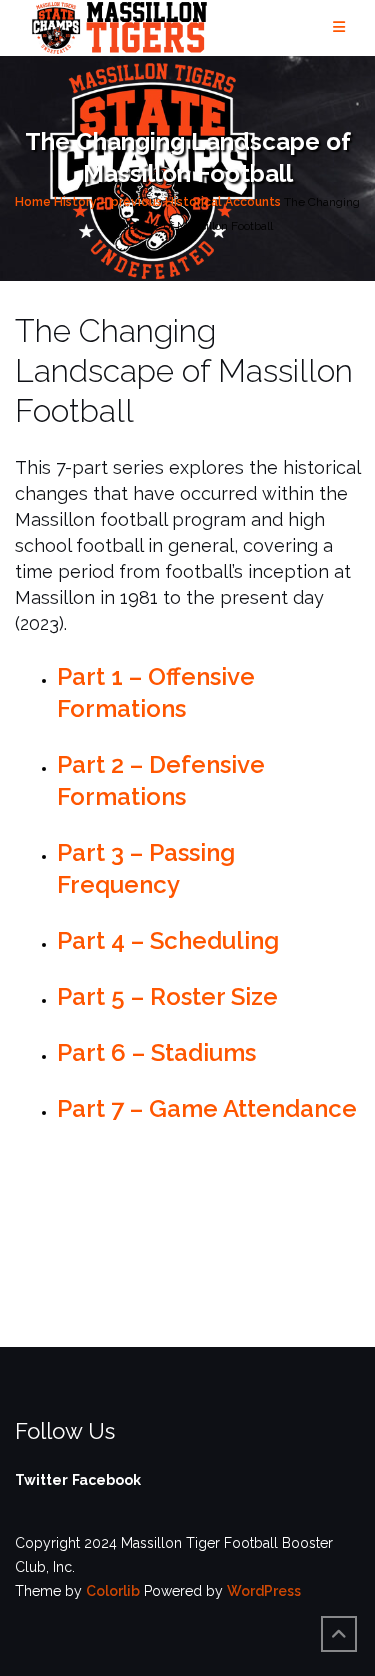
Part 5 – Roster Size (167, 996)
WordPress (264, 1591)
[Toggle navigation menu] (339, 27)
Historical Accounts (223, 202)
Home (33, 202)
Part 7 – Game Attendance (207, 1108)
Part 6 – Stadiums (156, 1052)
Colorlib (113, 1591)
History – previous (108, 202)
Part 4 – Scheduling (168, 940)
